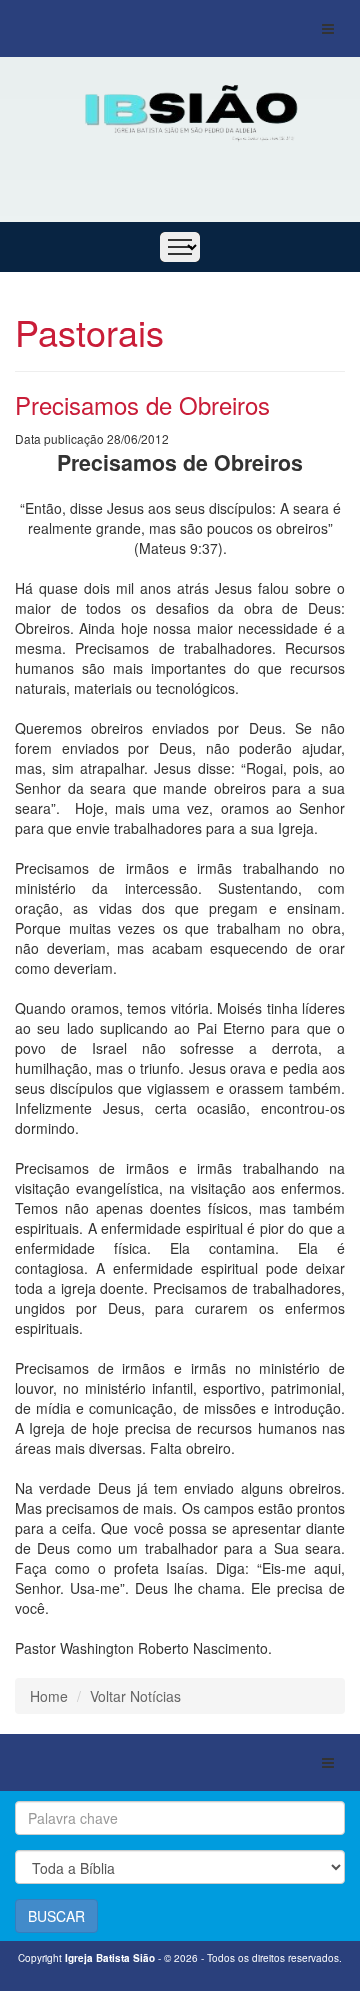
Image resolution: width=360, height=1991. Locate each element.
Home (49, 1696)
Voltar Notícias (135, 1696)
